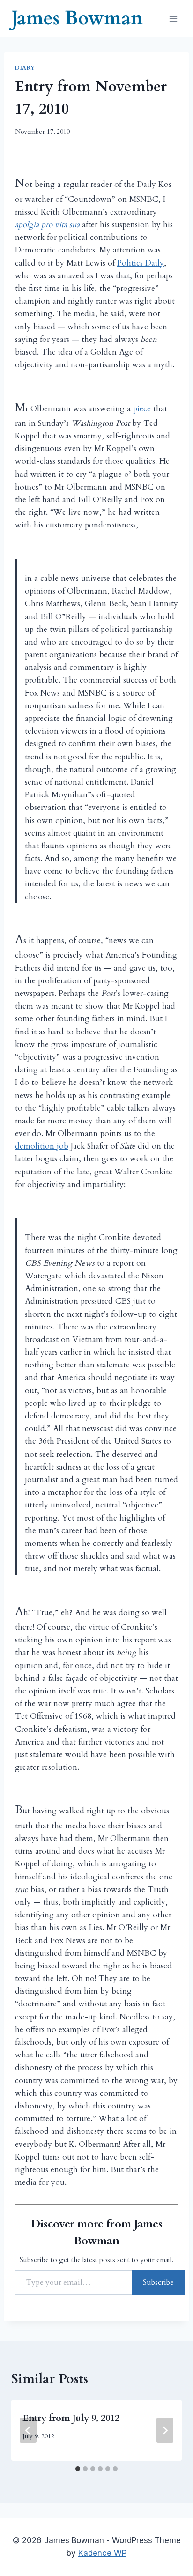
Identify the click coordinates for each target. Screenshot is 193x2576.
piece (142, 409)
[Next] (165, 2430)
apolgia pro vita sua (47, 225)
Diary (25, 68)
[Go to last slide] (28, 2430)
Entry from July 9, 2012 (71, 2418)
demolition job (42, 1146)
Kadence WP (102, 2553)
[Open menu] (173, 19)
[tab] (78, 2469)
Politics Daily (141, 263)
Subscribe (158, 2282)
